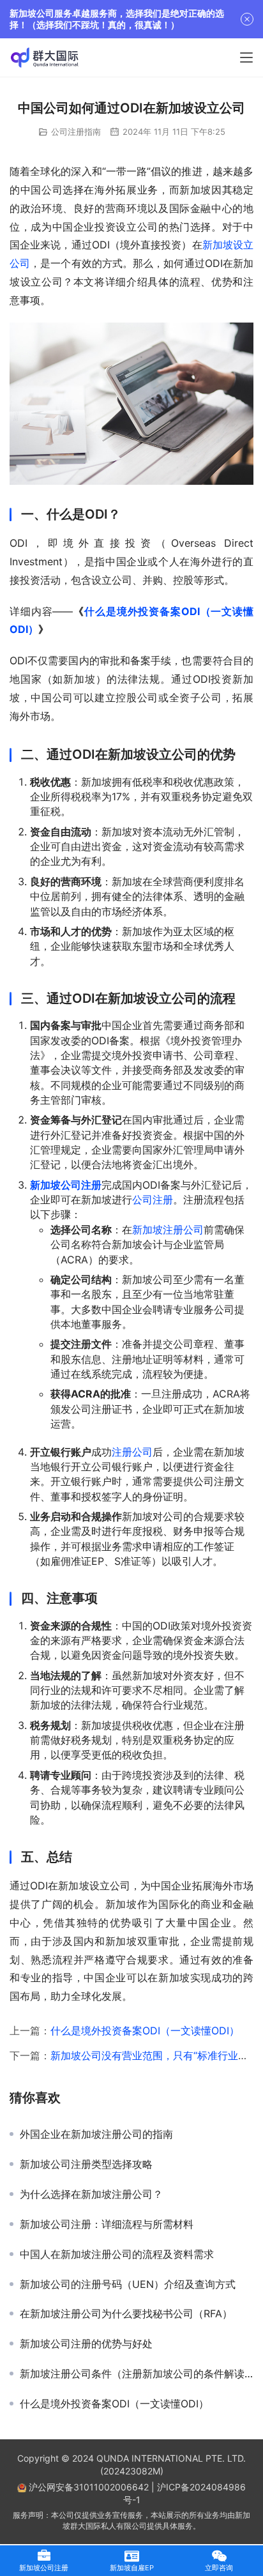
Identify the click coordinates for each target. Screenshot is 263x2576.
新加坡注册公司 (168, 1230)
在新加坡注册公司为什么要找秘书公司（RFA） (126, 2313)
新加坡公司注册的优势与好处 (86, 2344)
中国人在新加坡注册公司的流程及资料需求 (117, 2254)
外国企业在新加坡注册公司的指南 (96, 2134)
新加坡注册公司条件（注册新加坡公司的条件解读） (137, 2374)
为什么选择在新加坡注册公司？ (91, 2194)
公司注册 (153, 1200)
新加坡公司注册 (66, 1185)
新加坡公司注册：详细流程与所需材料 (107, 2224)
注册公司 (132, 1452)
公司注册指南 (76, 132)
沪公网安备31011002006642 (87, 2487)
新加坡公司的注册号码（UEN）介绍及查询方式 (128, 2284)
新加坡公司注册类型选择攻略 (86, 2164)
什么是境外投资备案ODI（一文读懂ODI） (145, 2031)
